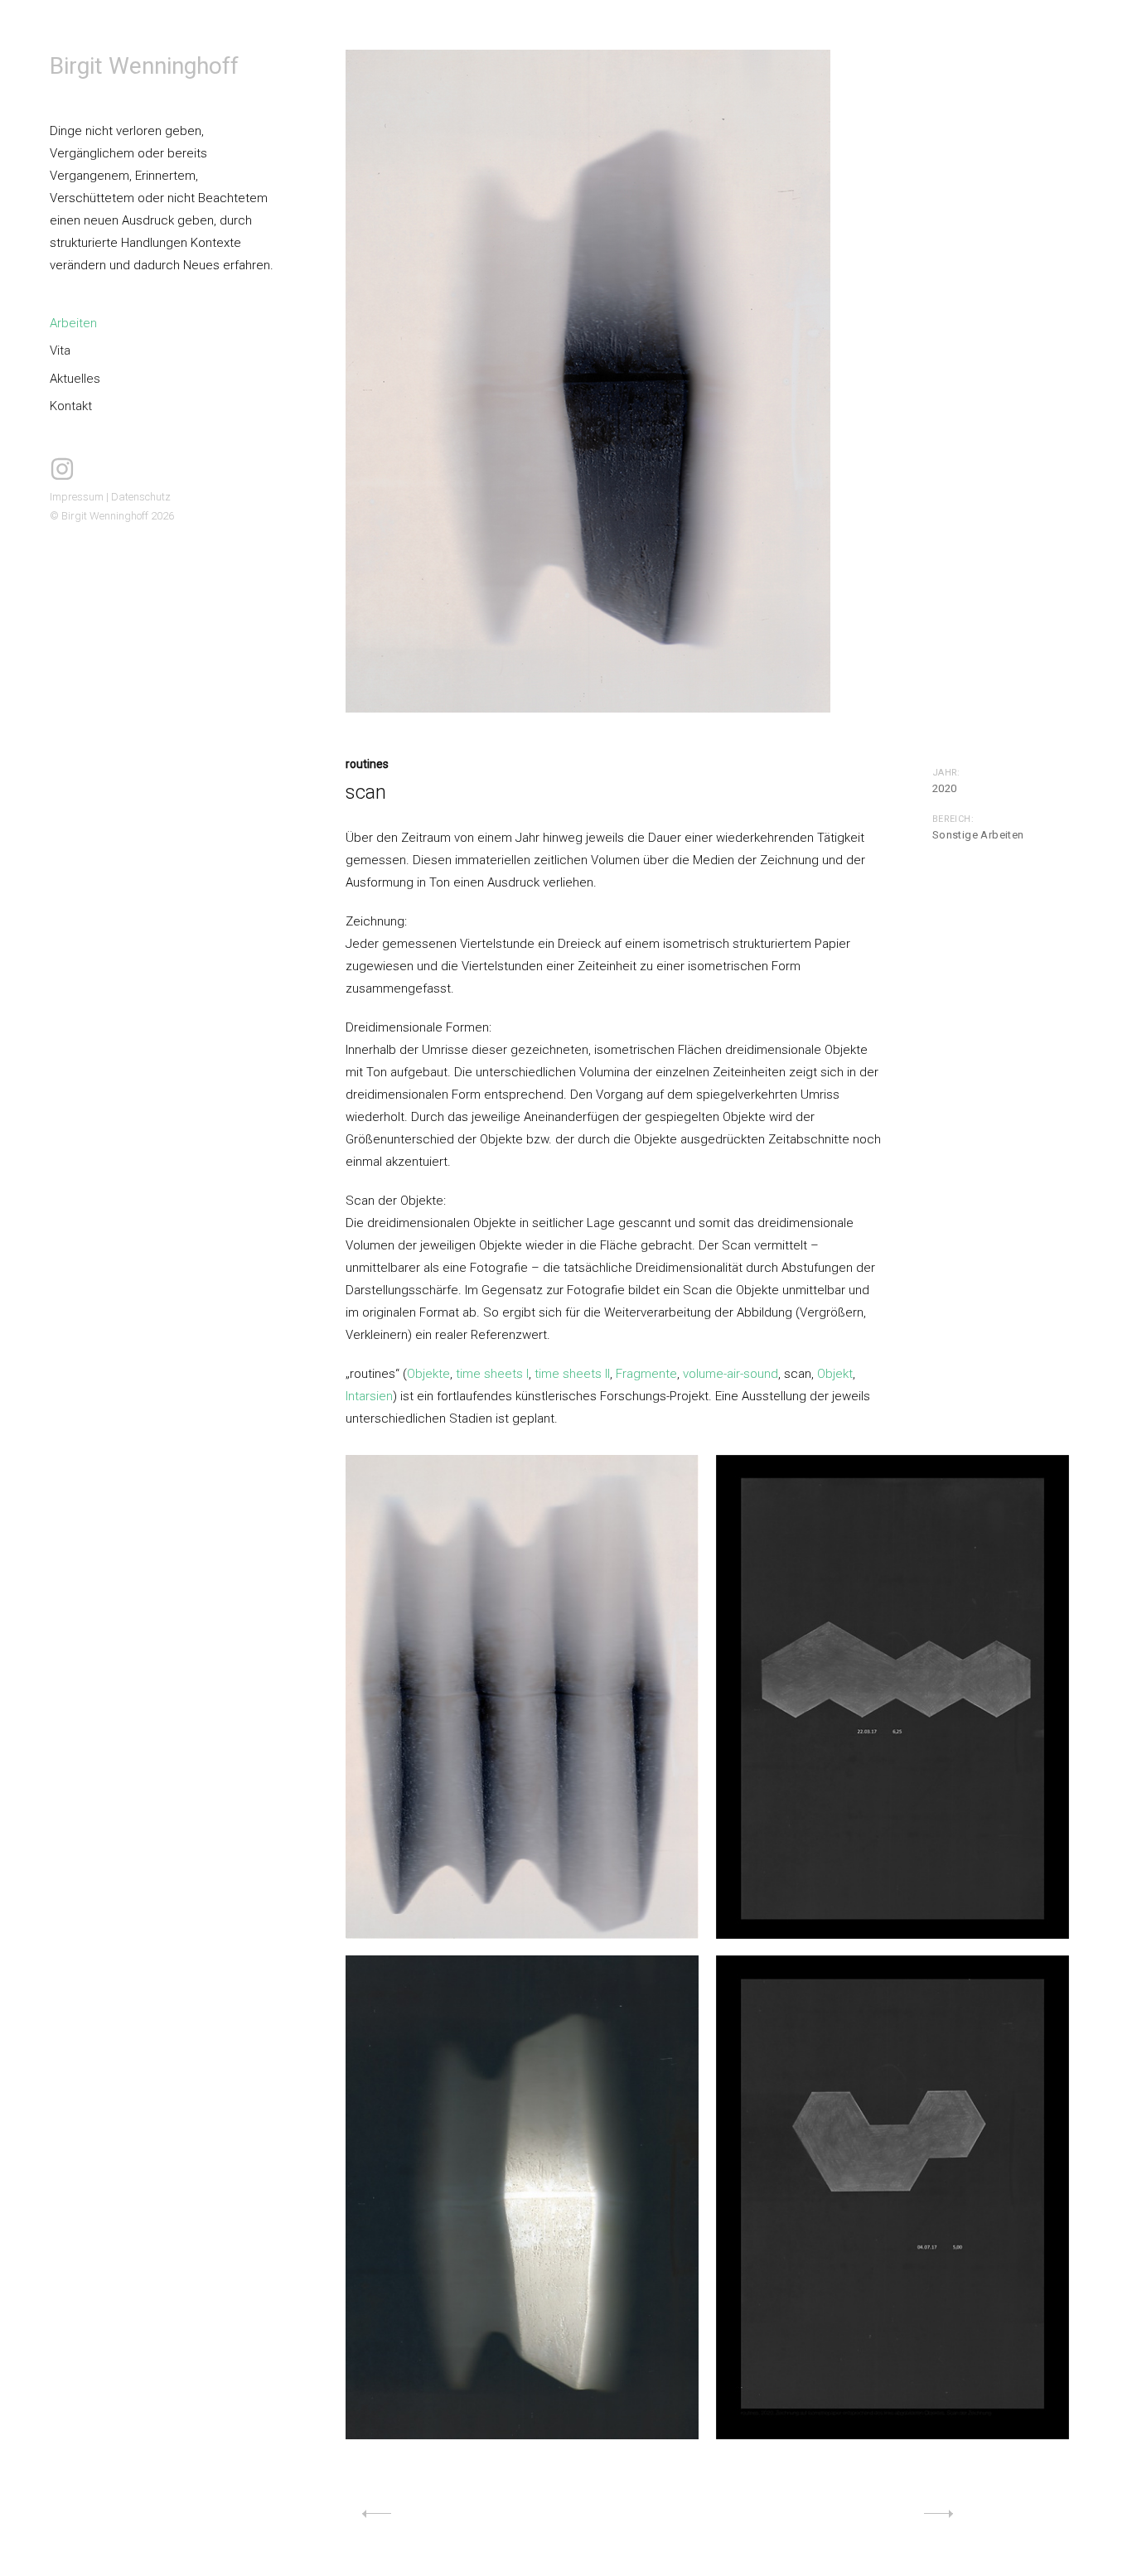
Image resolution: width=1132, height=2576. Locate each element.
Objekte (428, 1374)
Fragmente (646, 1374)
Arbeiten (73, 323)
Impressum (77, 497)
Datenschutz (141, 497)
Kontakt (71, 406)
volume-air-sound (730, 1374)
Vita (60, 350)
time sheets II (572, 1374)
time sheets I (492, 1374)
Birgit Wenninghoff (144, 66)
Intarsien (369, 1396)
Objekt (835, 1374)
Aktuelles (75, 379)
